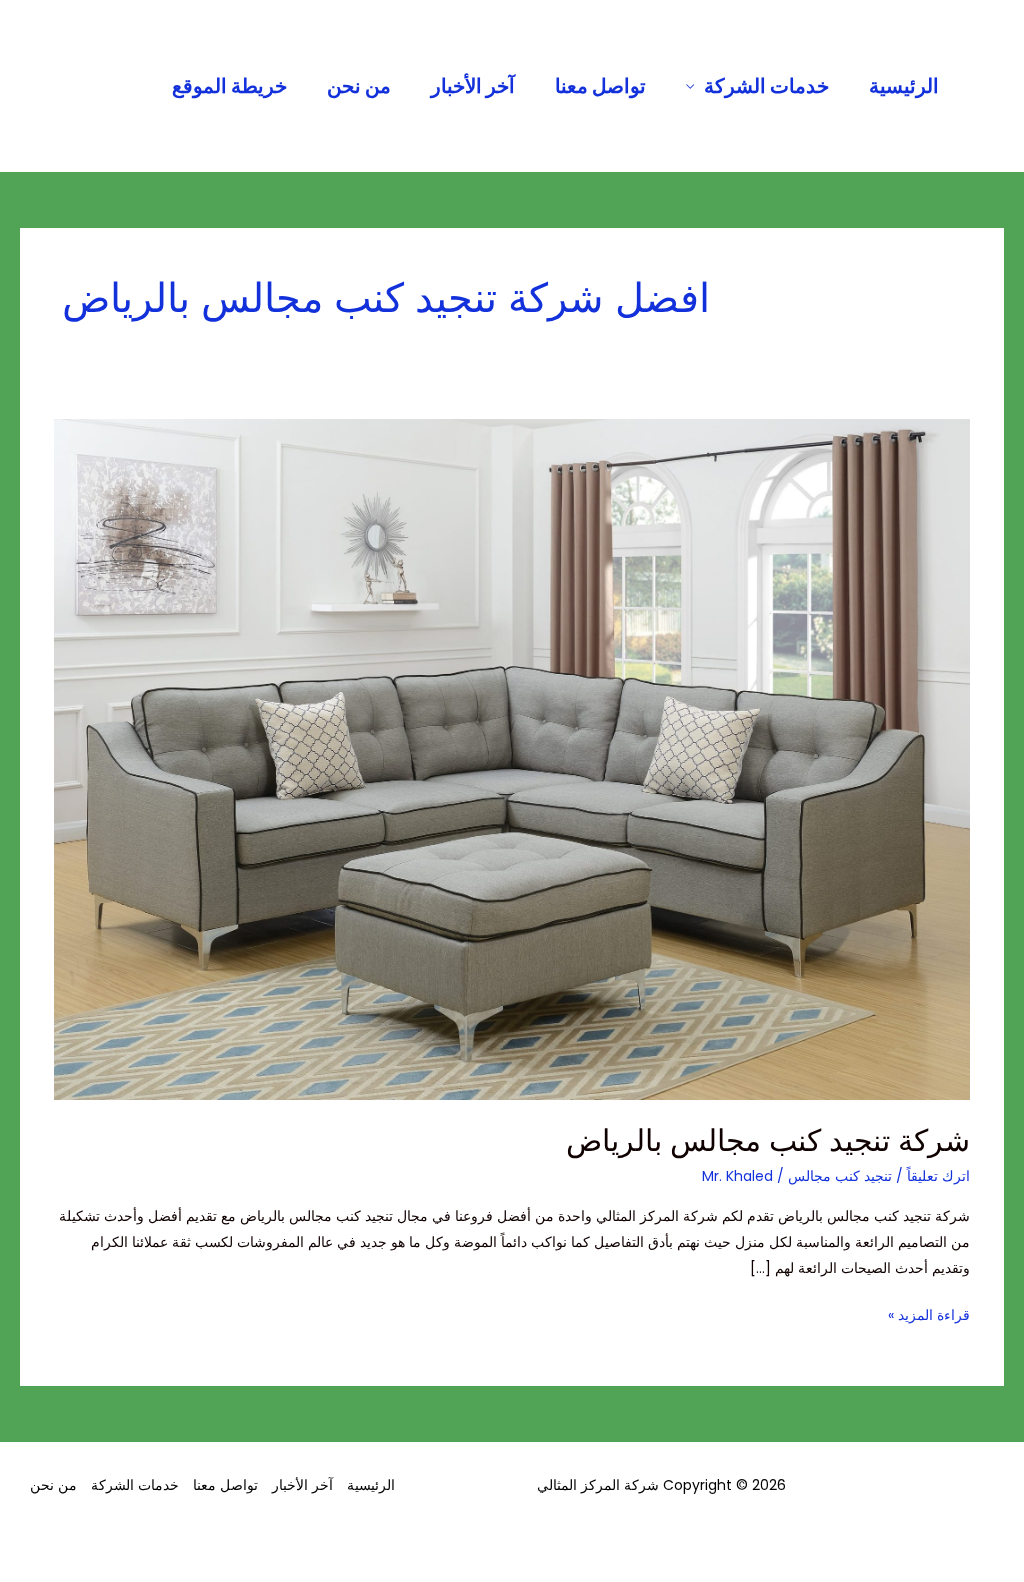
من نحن (359, 86)
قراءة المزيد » (929, 1313)
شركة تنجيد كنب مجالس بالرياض (768, 1140)
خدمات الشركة (766, 86)
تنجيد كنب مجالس (840, 1176)
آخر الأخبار (473, 86)
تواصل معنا (600, 86)
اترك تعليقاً (938, 1176)
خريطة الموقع (229, 86)
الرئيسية (904, 86)
